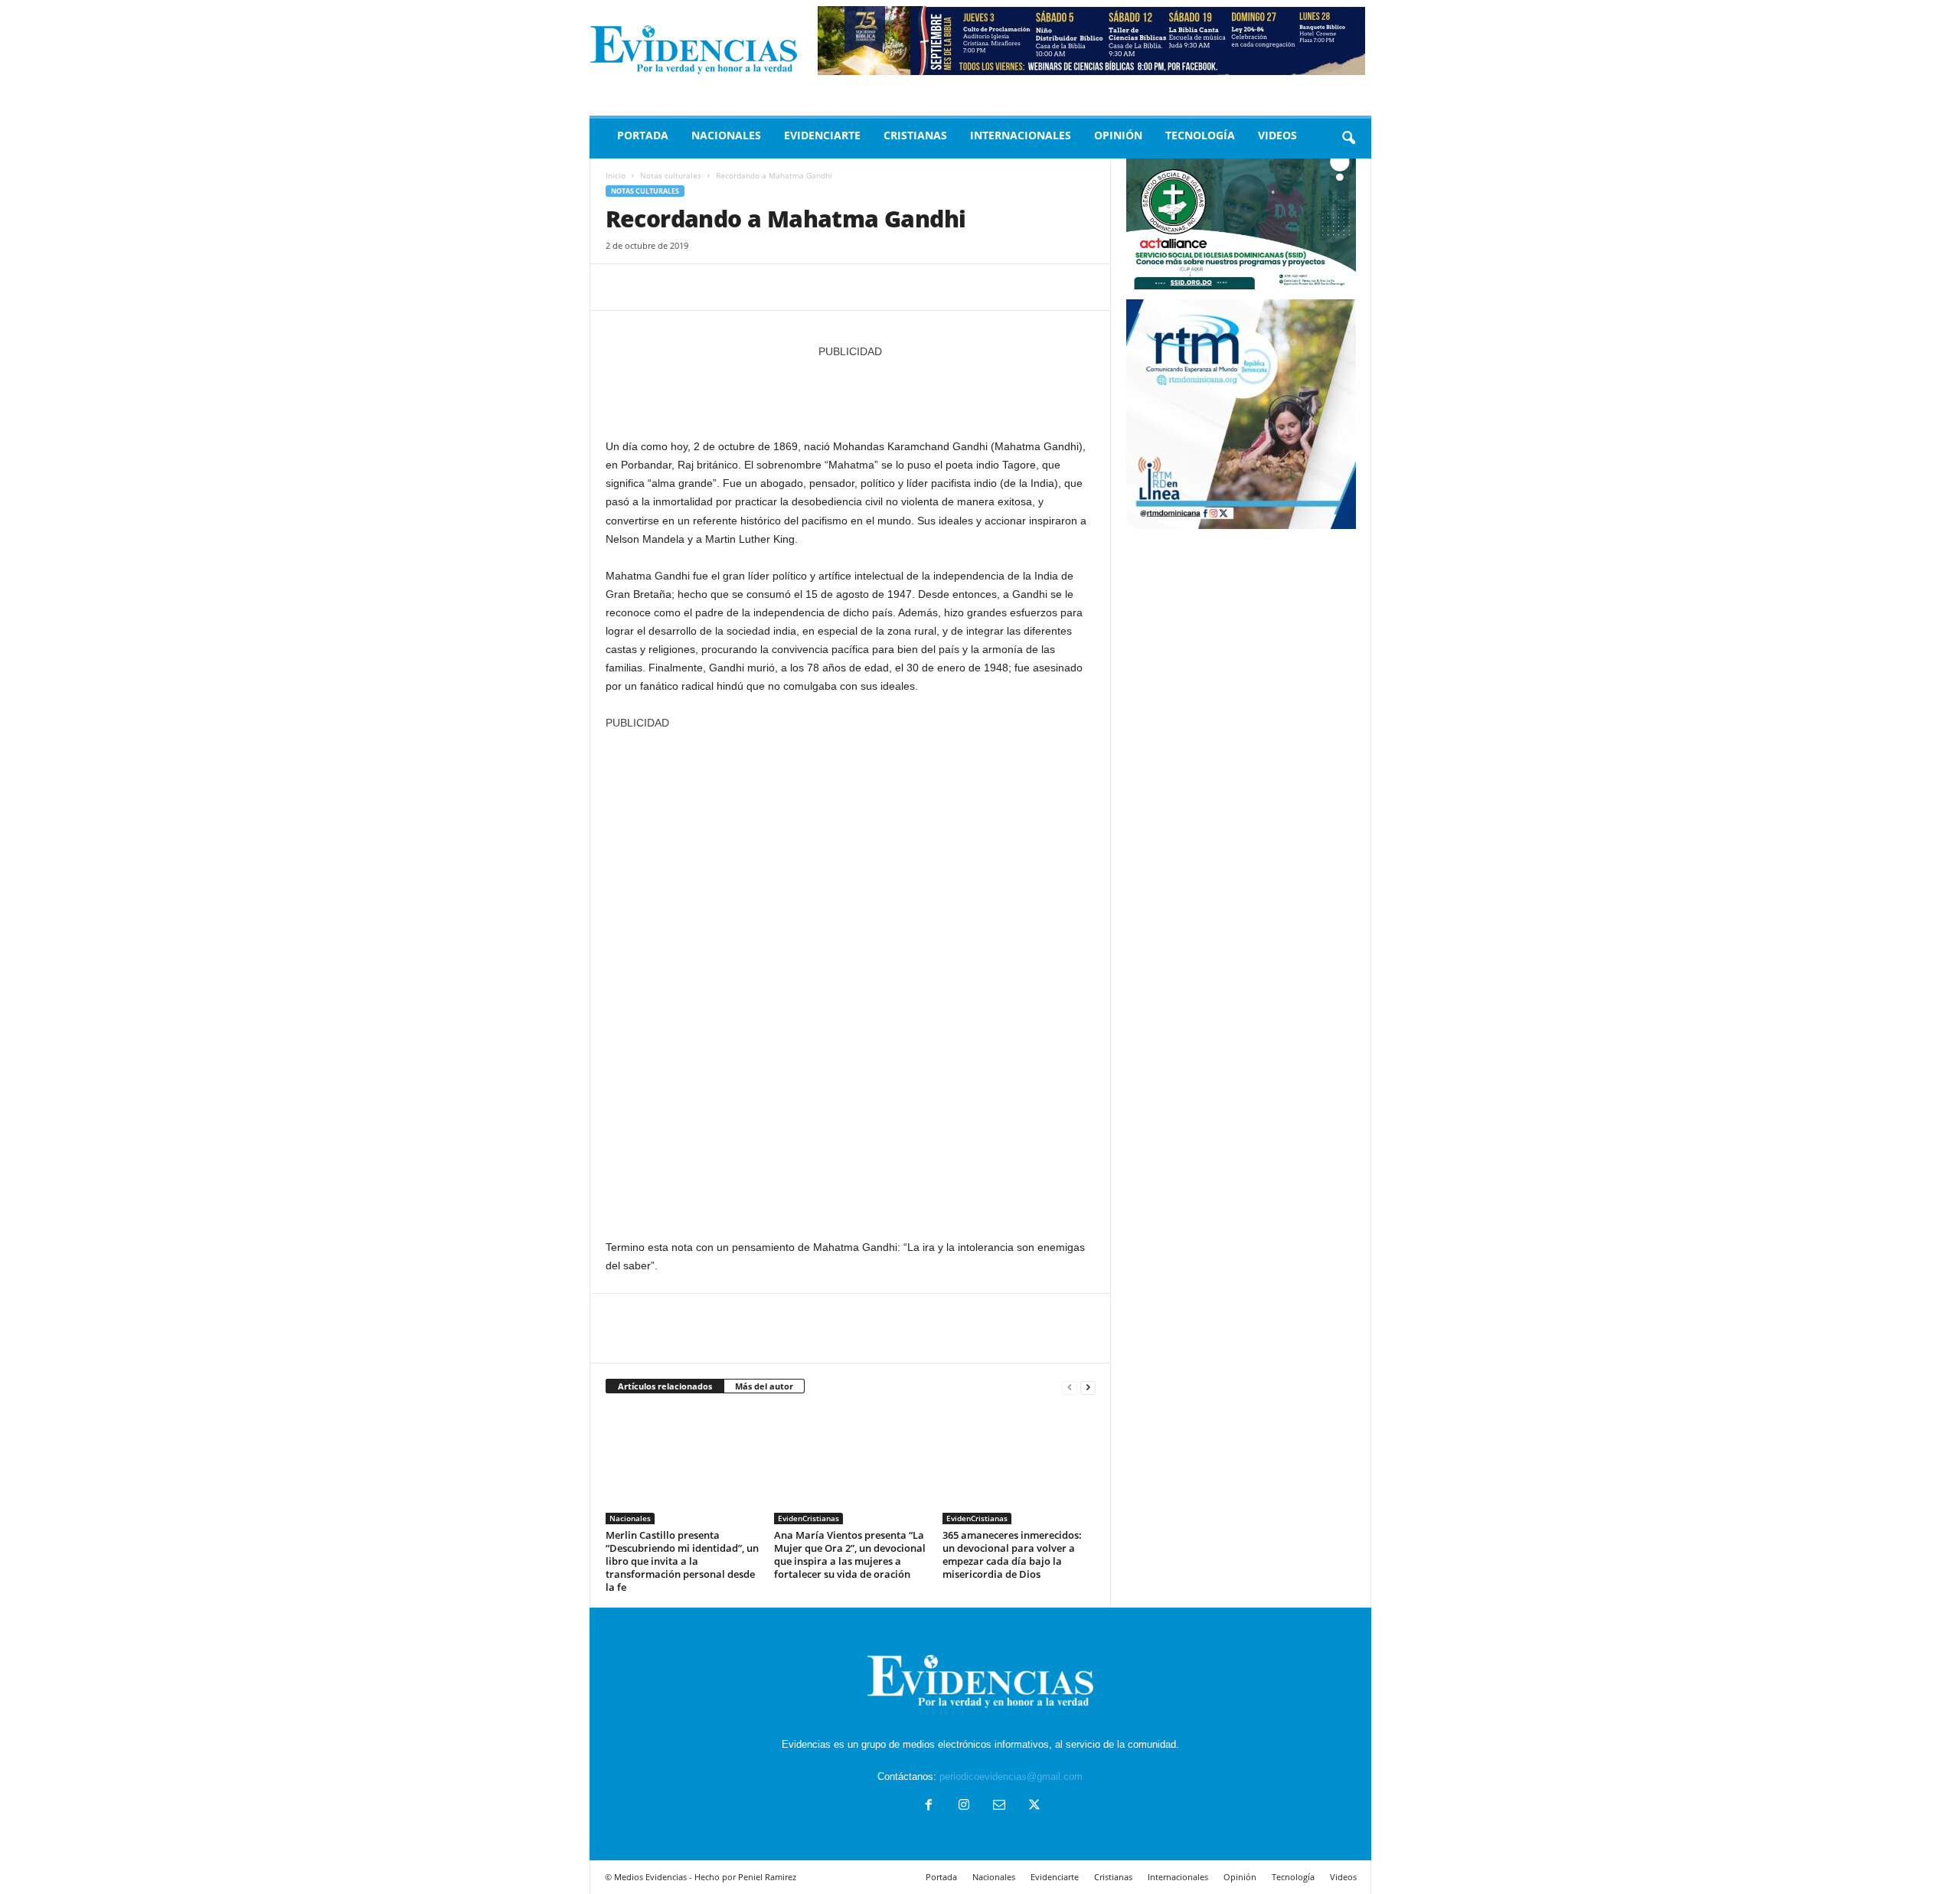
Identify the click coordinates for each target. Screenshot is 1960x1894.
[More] (763, 287)
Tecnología (1200, 135)
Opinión (1118, 135)
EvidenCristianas (808, 1518)
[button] (1348, 139)
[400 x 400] (851, 977)
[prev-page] (1070, 1387)
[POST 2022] (851, 391)
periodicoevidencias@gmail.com (1011, 1776)
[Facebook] (621, 287)
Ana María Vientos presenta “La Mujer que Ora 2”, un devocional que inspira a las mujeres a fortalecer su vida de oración (850, 1554)
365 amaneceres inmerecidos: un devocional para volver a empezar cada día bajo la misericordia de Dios (1012, 1554)
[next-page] (1088, 1387)
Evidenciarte (822, 135)
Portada (643, 135)
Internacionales (1021, 135)
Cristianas (915, 135)
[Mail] (999, 1806)
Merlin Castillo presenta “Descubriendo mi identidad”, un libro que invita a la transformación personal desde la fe (682, 1561)
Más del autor (764, 1386)
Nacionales (726, 135)
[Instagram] (964, 1806)
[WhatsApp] (727, 287)
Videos (1277, 135)
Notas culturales (671, 175)
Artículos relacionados (665, 1386)
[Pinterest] (691, 287)
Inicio (616, 175)
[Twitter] (656, 287)
